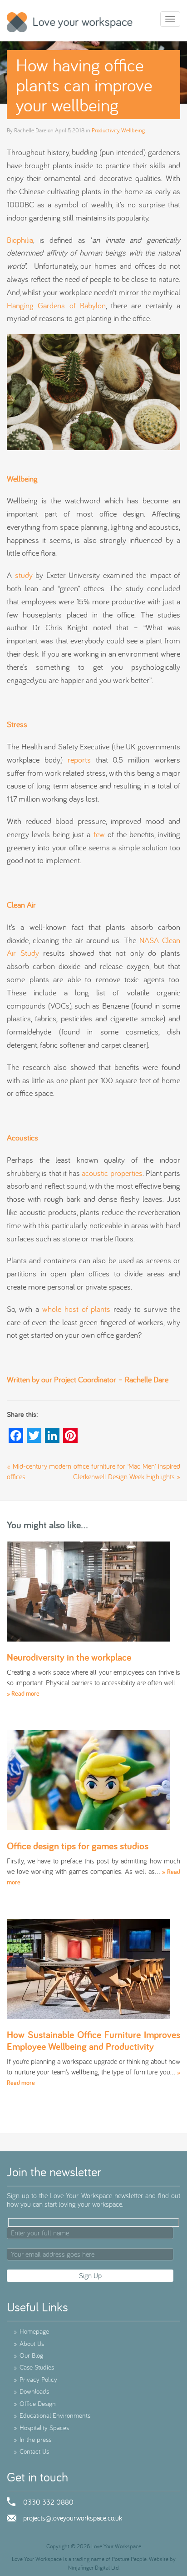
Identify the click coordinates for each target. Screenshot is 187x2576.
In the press (32, 2439)
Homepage (31, 2331)
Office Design (35, 2403)
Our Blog (28, 2355)
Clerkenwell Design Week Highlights (124, 1476)
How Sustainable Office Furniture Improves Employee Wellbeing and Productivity (93, 2040)
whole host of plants (76, 1309)
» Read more (23, 1693)
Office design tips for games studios (78, 1846)
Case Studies (34, 2367)
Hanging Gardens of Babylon (56, 305)
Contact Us (31, 2451)
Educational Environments (52, 2415)
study (24, 575)
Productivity (106, 130)
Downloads (31, 2391)
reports (79, 760)
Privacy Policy (35, 2379)
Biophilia (20, 240)
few (99, 834)
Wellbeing (133, 130)
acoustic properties (112, 1173)
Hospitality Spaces (41, 2428)
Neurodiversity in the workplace (69, 1657)
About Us (29, 2343)
